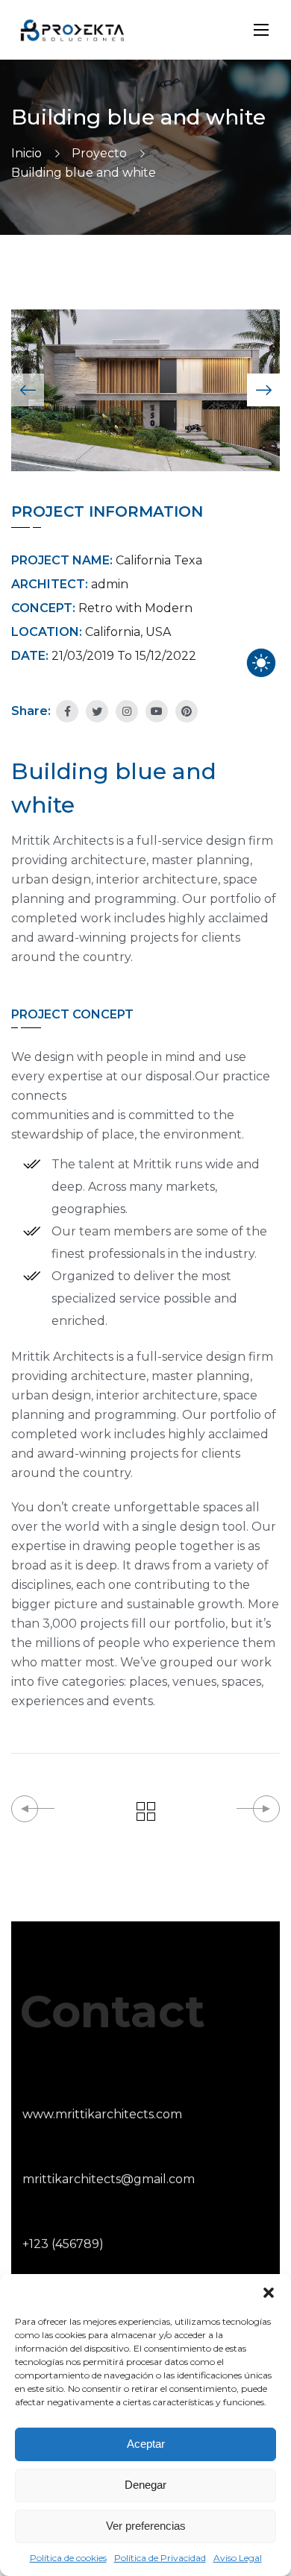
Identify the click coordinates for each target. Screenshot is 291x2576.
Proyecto (99, 153)
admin (110, 584)
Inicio (26, 153)
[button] (269, 2293)
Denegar (145, 2485)
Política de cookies (68, 2558)
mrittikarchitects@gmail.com (109, 2179)
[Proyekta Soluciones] (72, 30)
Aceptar (146, 2444)
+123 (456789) (63, 2244)
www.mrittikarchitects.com (102, 2114)
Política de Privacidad (160, 2558)
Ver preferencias (146, 2526)
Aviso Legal (238, 2558)
